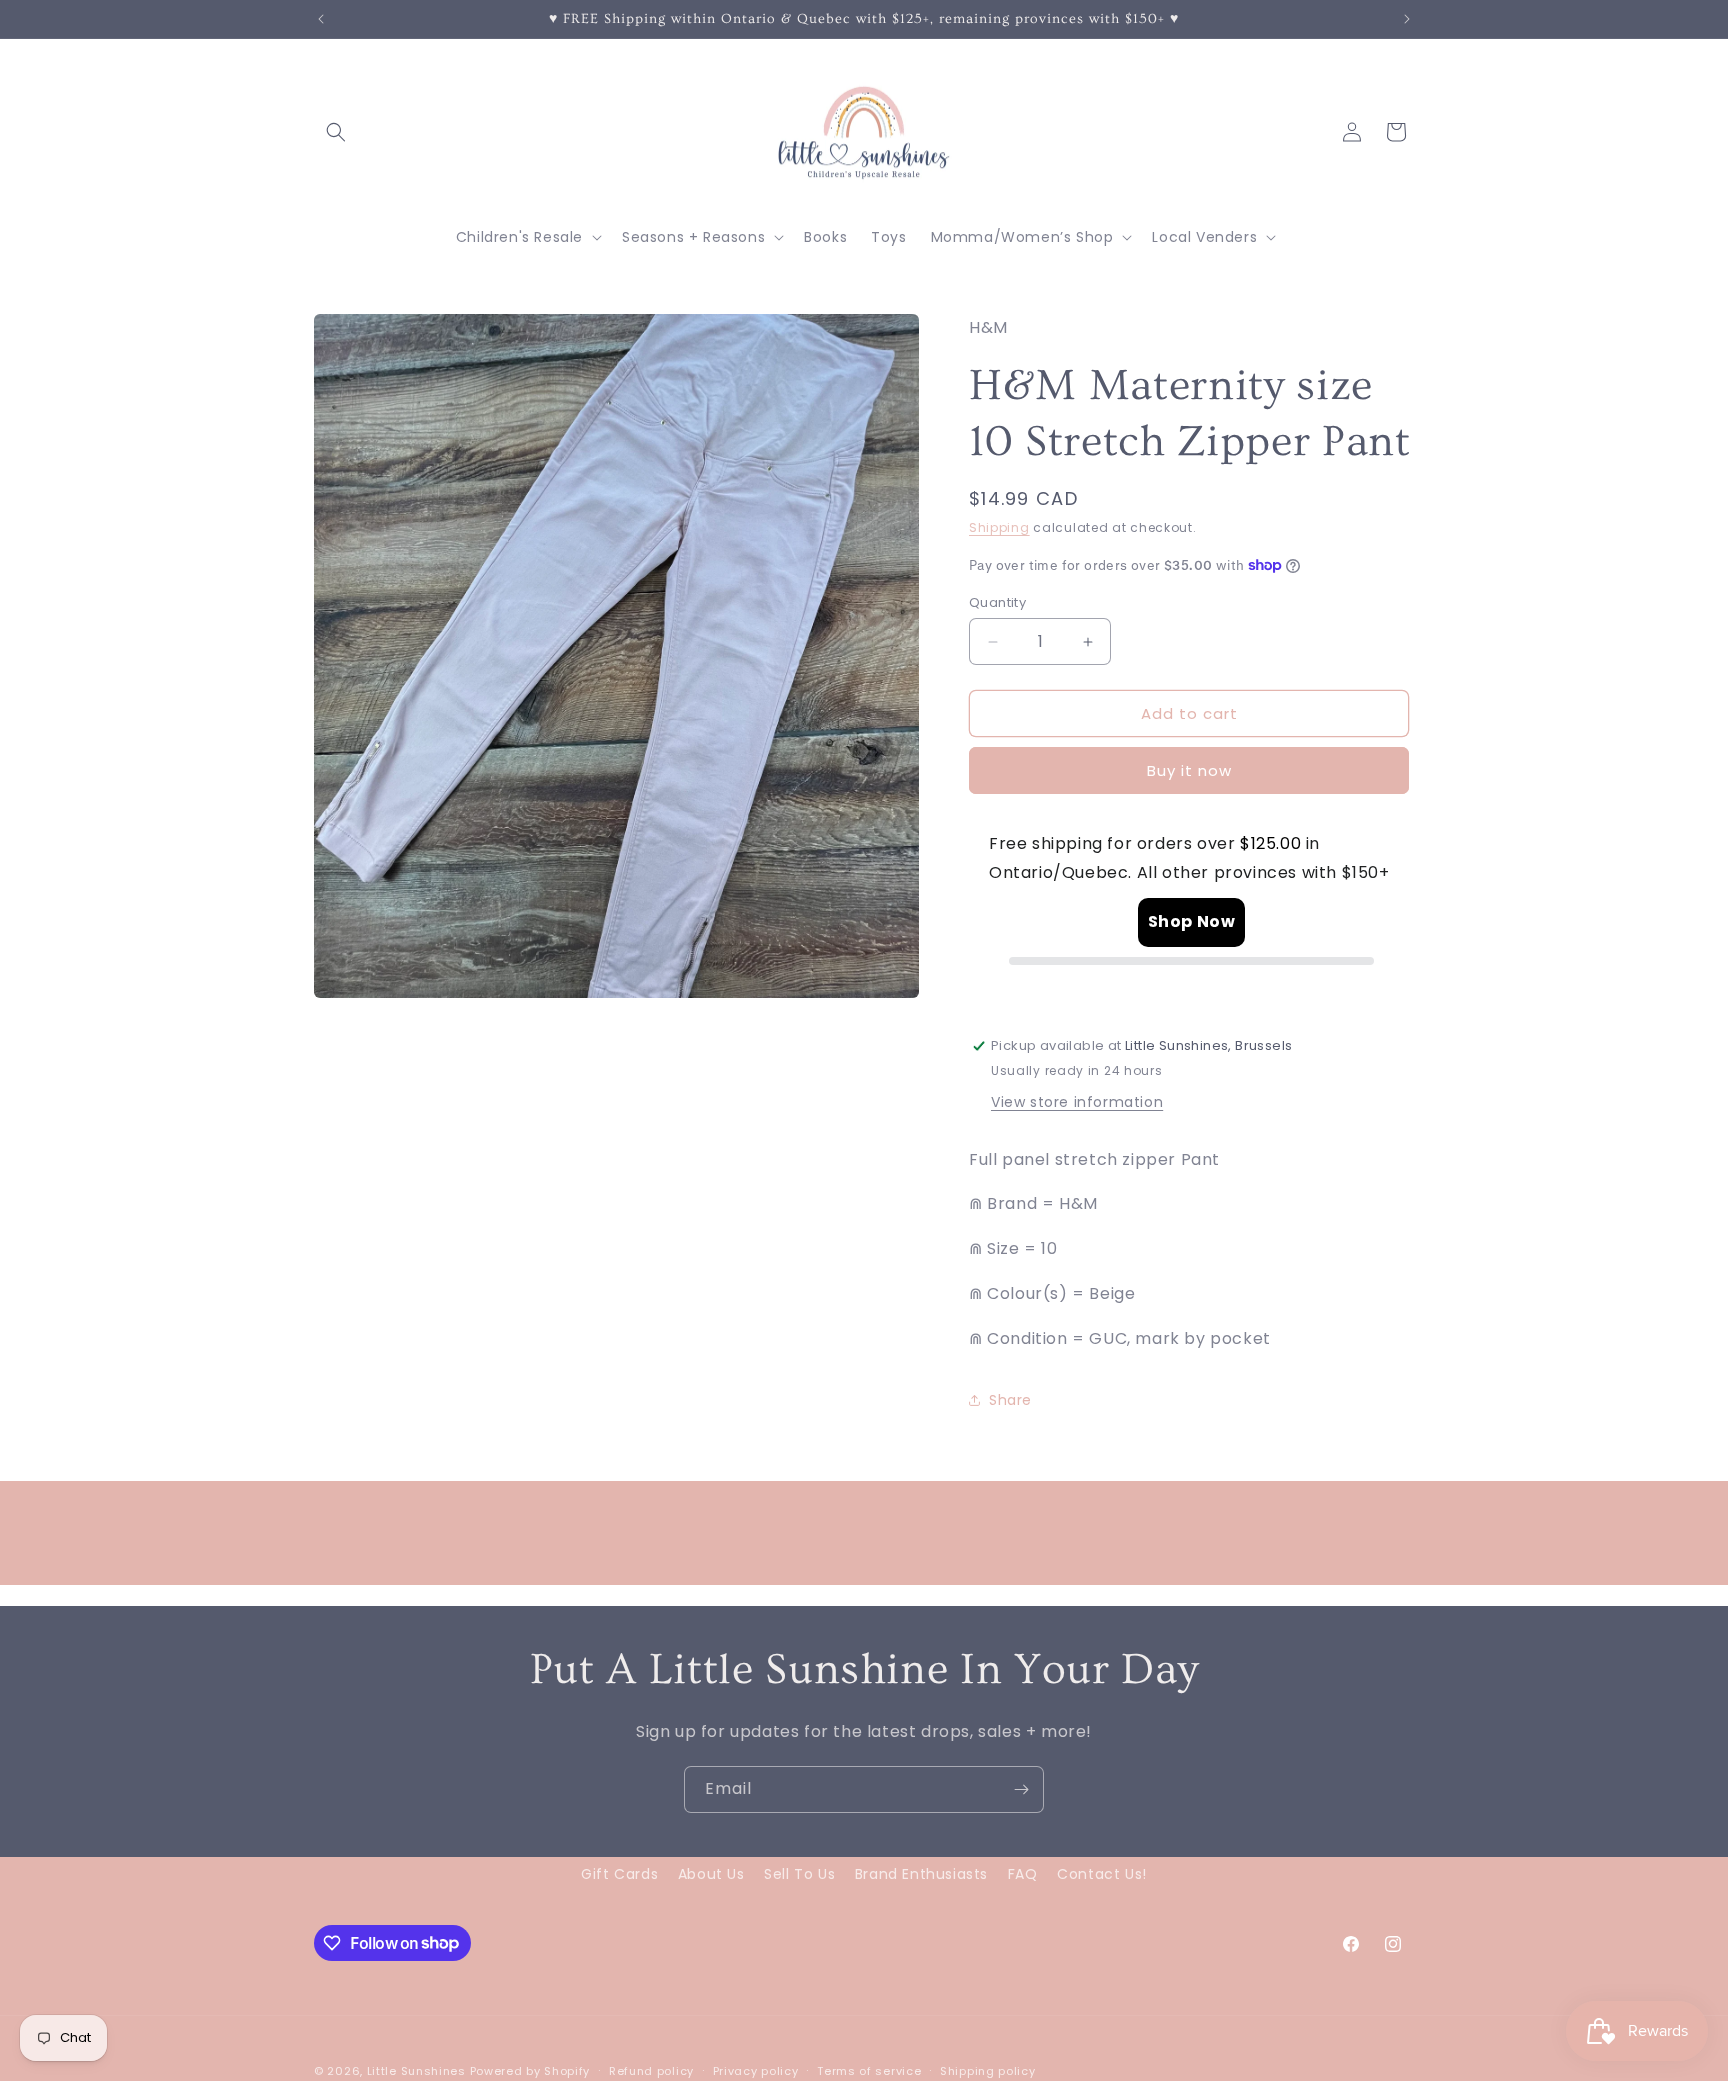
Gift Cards (619, 1874)
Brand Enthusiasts (921, 1874)
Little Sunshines (416, 2071)
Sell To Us (799, 1874)
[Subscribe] (1021, 1789)
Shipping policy (988, 2070)
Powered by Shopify (530, 2071)
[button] (336, 132)
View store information (1077, 1102)
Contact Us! (1102, 1874)
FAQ (1023, 1874)
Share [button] (1010, 1400)
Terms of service (869, 2070)
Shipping (999, 527)
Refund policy (651, 2070)
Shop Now (1192, 921)
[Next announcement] (1407, 19)
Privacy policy (756, 2070)
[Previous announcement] (321, 19)
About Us (711, 1874)
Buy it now (1189, 770)
